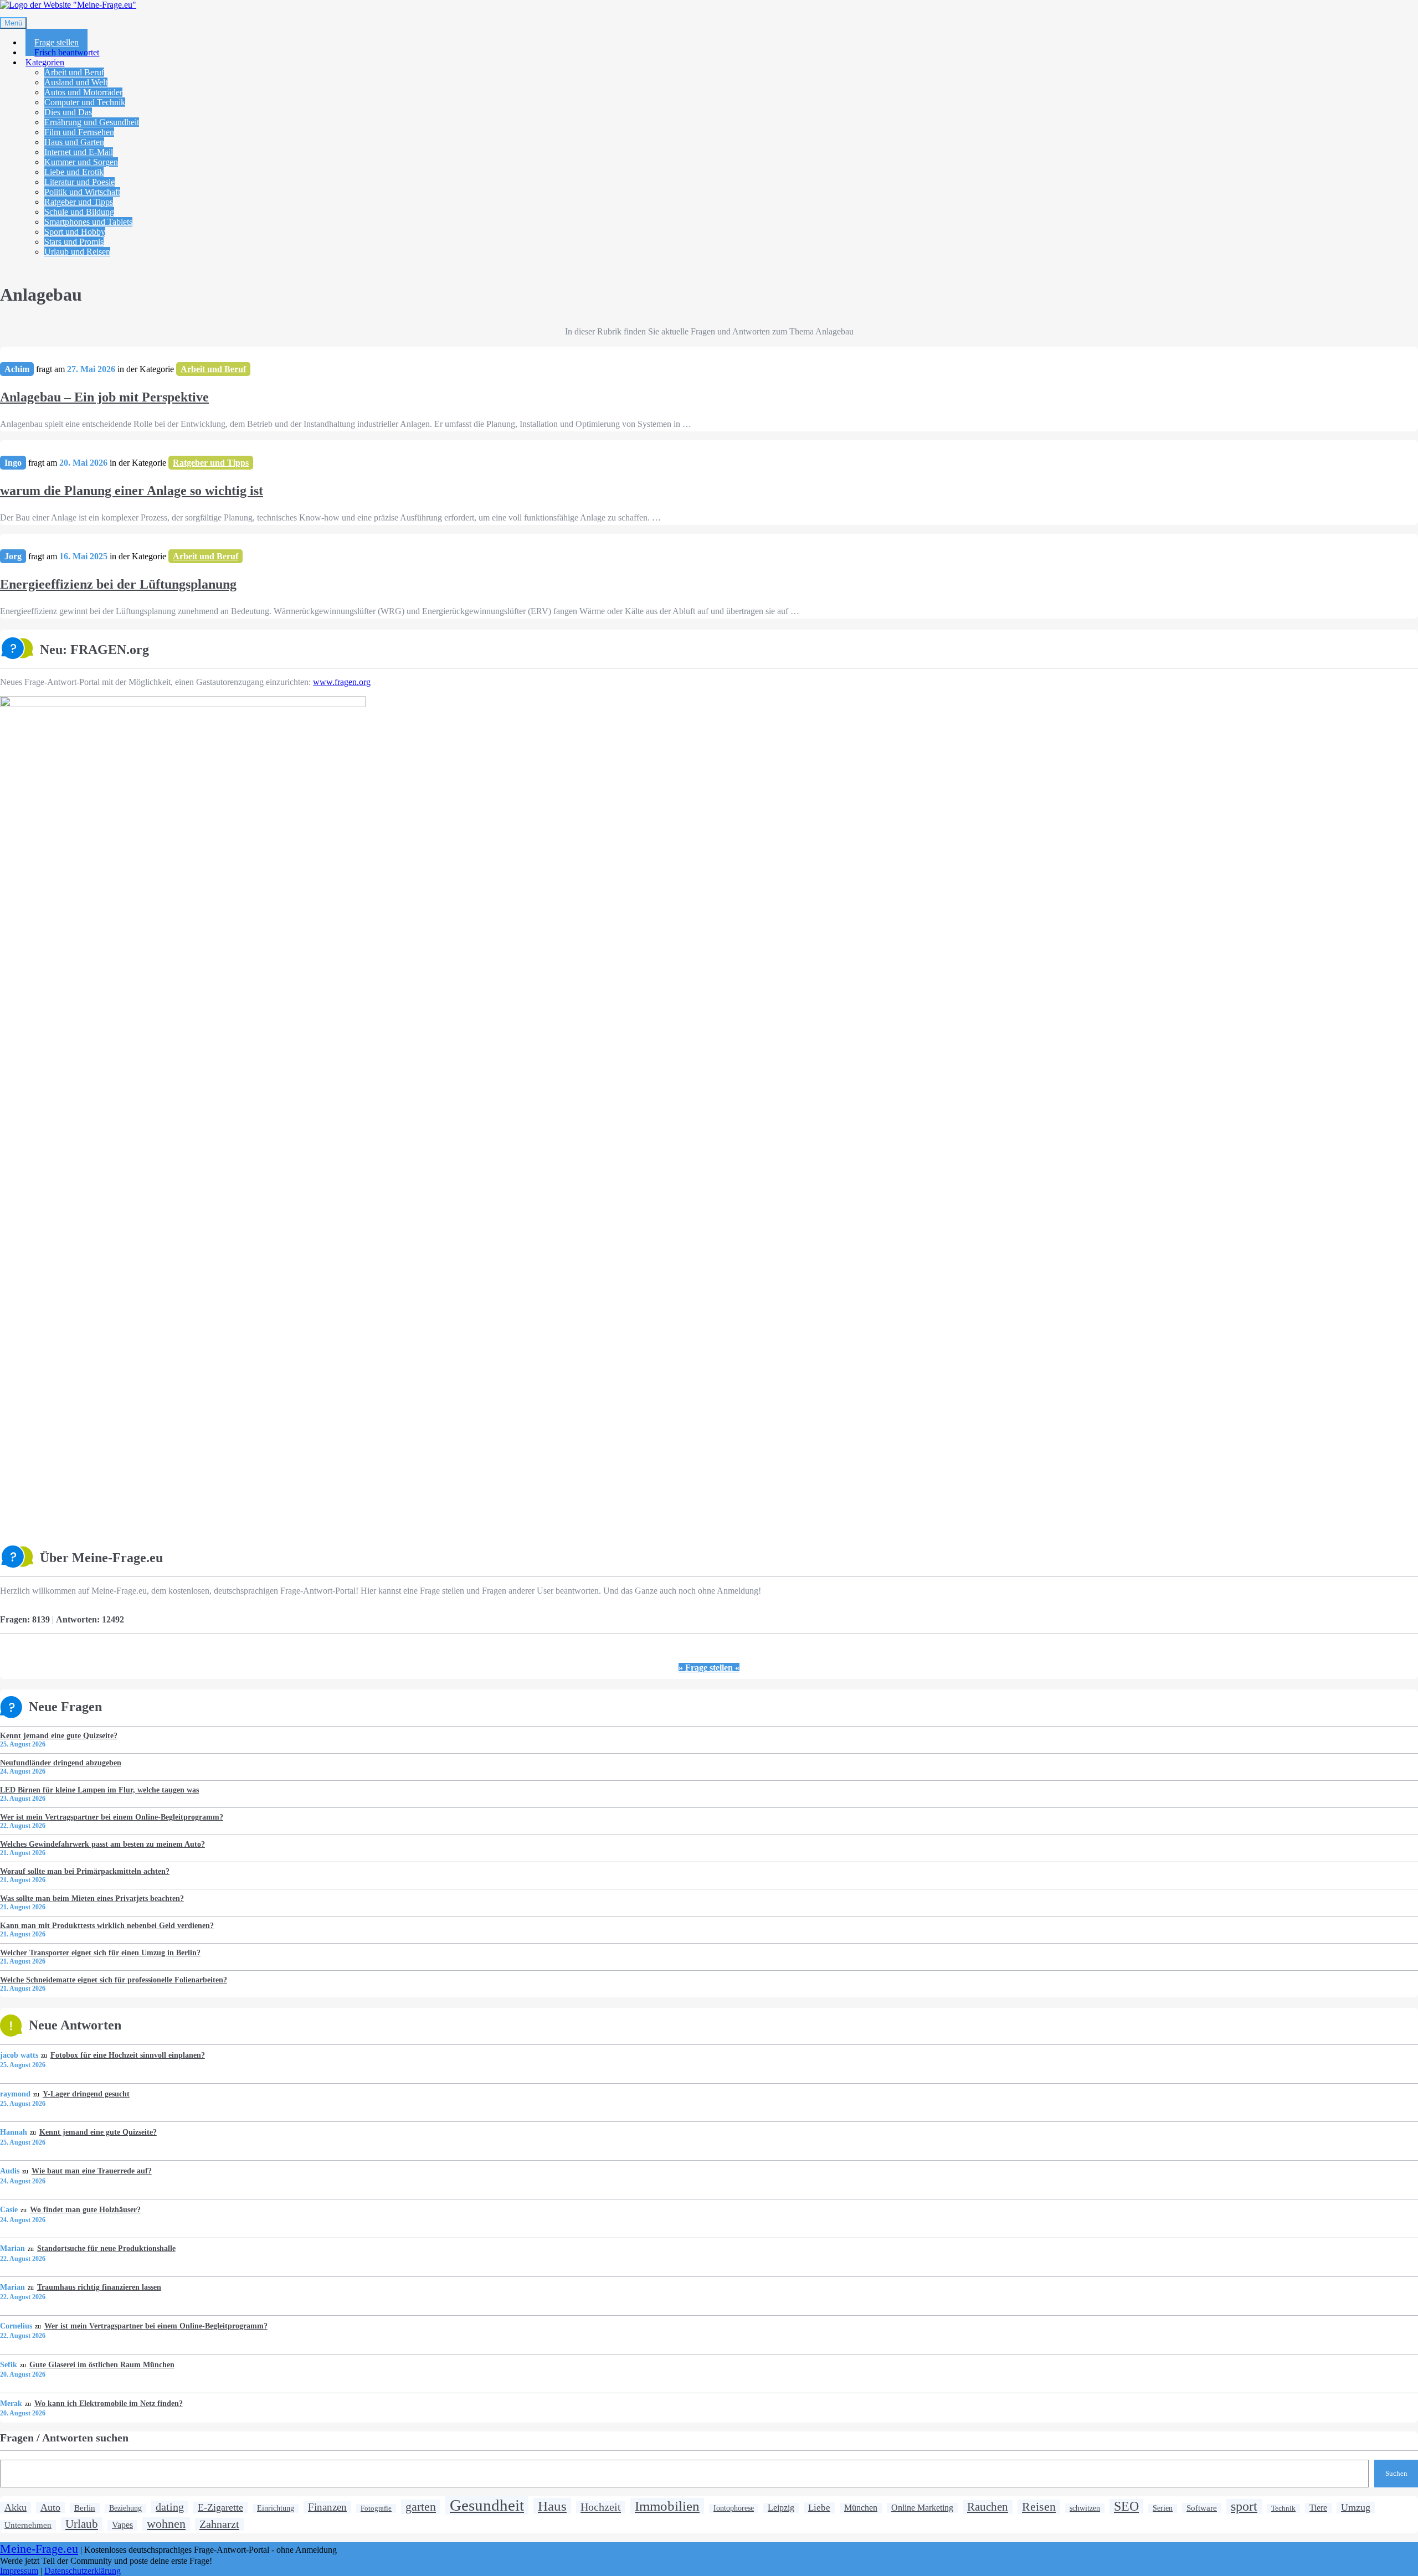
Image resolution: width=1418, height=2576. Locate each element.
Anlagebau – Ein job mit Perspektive (104, 397)
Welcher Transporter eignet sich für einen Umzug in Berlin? (100, 1952)
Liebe (819, 2508)
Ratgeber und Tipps (79, 202)
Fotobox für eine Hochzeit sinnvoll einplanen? (127, 2055)
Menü (13, 23)
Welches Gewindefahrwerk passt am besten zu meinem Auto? (102, 1844)
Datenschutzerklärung (83, 2571)
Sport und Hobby (75, 232)
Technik (1283, 2508)
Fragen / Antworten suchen (64, 2438)
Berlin (85, 2508)
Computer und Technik (85, 102)
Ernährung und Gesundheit (92, 122)
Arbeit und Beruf (74, 72)
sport (1244, 2506)
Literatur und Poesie (79, 182)
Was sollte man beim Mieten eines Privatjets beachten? (92, 1898)
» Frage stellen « (709, 1668)
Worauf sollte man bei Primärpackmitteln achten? (85, 1871)
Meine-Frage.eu (39, 2549)
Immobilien (667, 2506)
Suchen (1396, 2473)
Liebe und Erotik (74, 172)
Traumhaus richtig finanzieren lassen (99, 2287)
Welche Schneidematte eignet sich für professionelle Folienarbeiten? (114, 1980)
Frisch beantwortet (67, 52)
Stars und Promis (74, 242)
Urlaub (82, 2524)
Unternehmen (28, 2525)
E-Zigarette (220, 2507)
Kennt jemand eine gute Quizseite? (59, 1735)
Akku (16, 2507)
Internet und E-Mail (79, 152)
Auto (50, 2507)
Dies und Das (68, 112)
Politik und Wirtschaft (82, 192)
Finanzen (327, 2507)
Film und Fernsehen (79, 132)
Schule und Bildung (79, 212)
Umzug (1356, 2507)
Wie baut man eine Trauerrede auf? (91, 2171)
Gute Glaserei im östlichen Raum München (102, 2364)
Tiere (1318, 2508)
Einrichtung (276, 2508)
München (861, 2508)
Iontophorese (734, 2508)
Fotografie (376, 2508)
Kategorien (45, 62)
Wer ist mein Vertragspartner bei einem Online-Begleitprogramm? (112, 1817)
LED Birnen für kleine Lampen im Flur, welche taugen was (99, 1790)
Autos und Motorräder (83, 92)
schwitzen (1085, 2508)
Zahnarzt (219, 2524)
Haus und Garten (74, 142)
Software (1202, 2508)
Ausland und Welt (76, 82)
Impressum (19, 2571)
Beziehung (125, 2508)
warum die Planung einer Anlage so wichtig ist (132, 491)
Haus (552, 2506)
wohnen (166, 2524)
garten (421, 2507)
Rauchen (988, 2507)
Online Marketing (922, 2508)
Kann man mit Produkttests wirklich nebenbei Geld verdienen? (107, 1925)
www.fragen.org (342, 682)
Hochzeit (601, 2507)
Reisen (1039, 2507)
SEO (1126, 2506)
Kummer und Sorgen (81, 162)
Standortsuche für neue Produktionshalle (106, 2248)
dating (170, 2507)
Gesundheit (487, 2505)
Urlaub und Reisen (77, 252)
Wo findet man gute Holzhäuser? (85, 2209)
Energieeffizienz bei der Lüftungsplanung (118, 584)
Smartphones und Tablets (88, 222)
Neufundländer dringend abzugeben (61, 1763)
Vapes (122, 2525)
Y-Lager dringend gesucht (86, 2094)
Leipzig (781, 2508)
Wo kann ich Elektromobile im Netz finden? (108, 2403)
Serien (1163, 2508)
